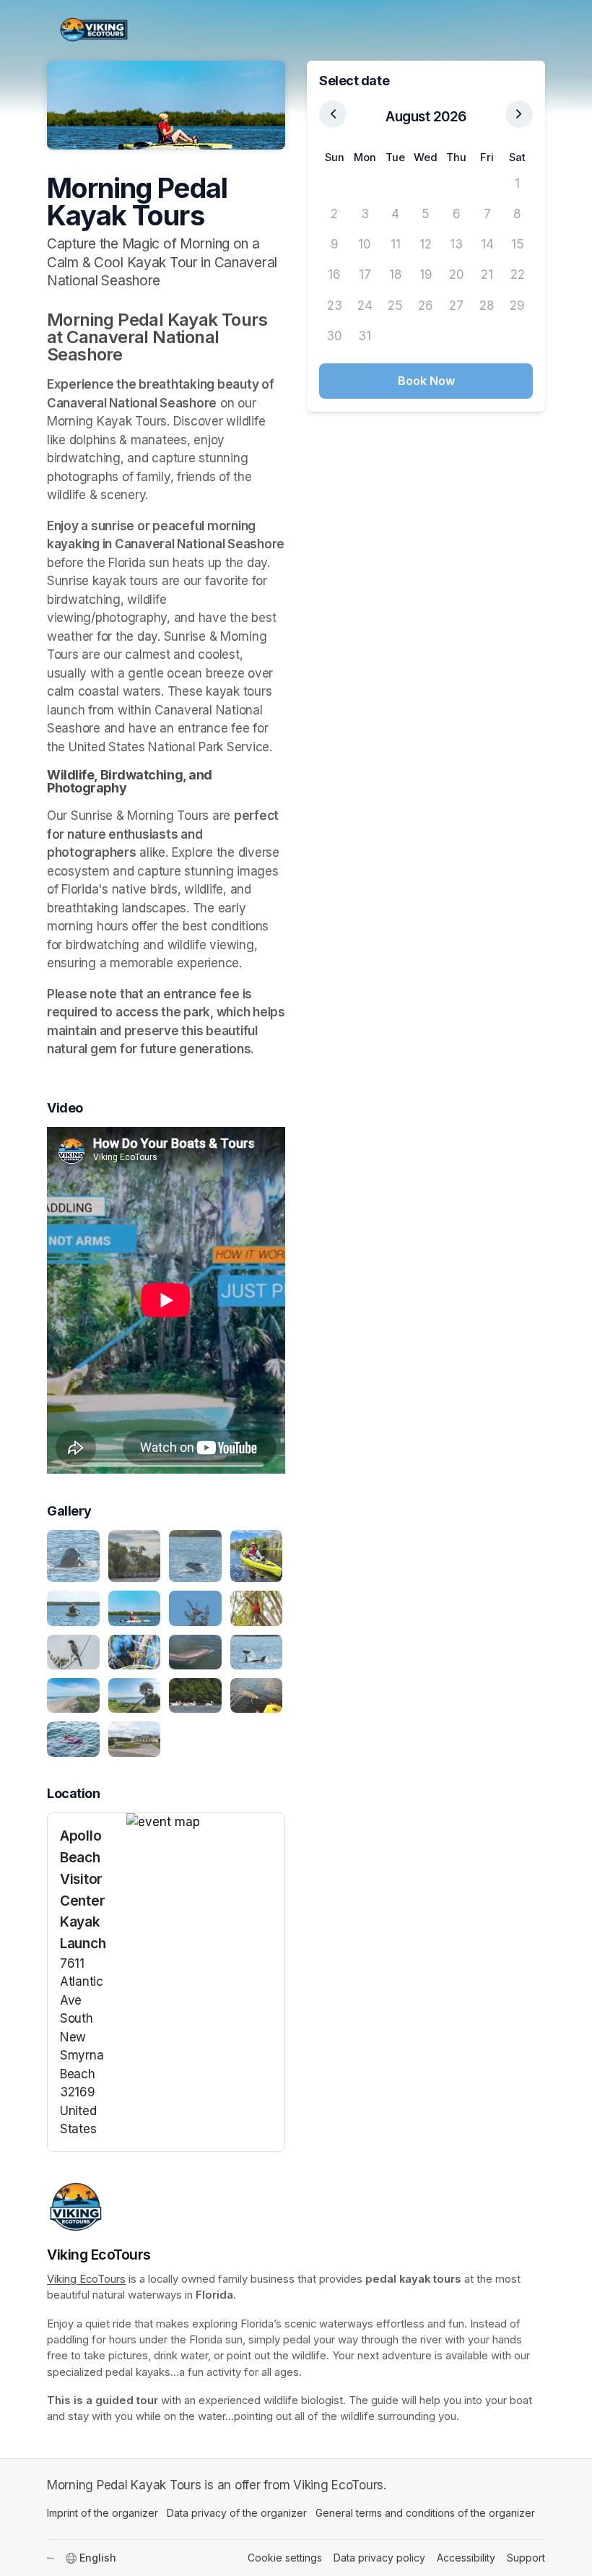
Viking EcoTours (86, 2279)
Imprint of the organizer (103, 2513)
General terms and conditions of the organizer (425, 2513)
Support (526, 2558)
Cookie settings (285, 2558)
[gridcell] (334, 183)
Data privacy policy (379, 2558)
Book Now (426, 381)
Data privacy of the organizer (237, 2513)
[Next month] (519, 114)
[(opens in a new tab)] (205, 1823)
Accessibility (466, 2558)
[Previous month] (333, 114)
